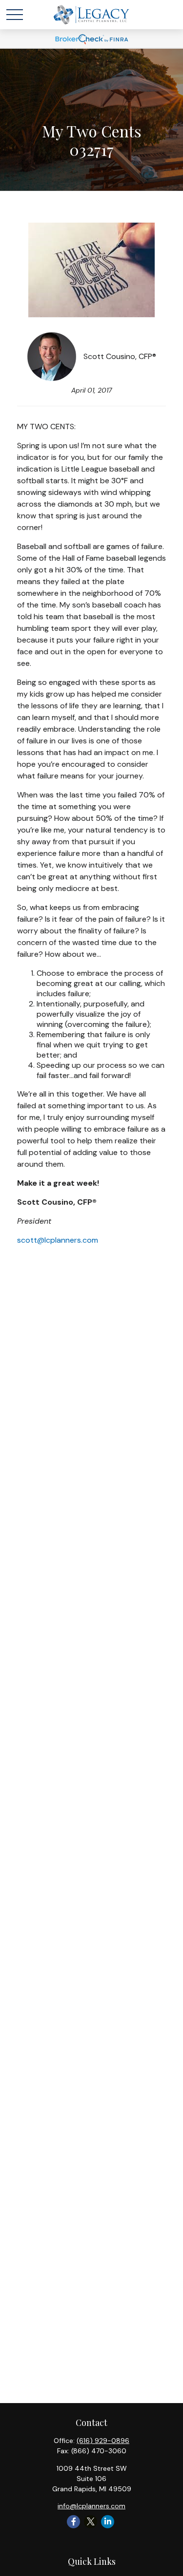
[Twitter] (91, 2522)
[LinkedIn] (108, 2522)
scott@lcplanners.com (58, 1240)
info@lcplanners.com (91, 2506)
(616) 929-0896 (103, 2441)
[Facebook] (73, 2522)
